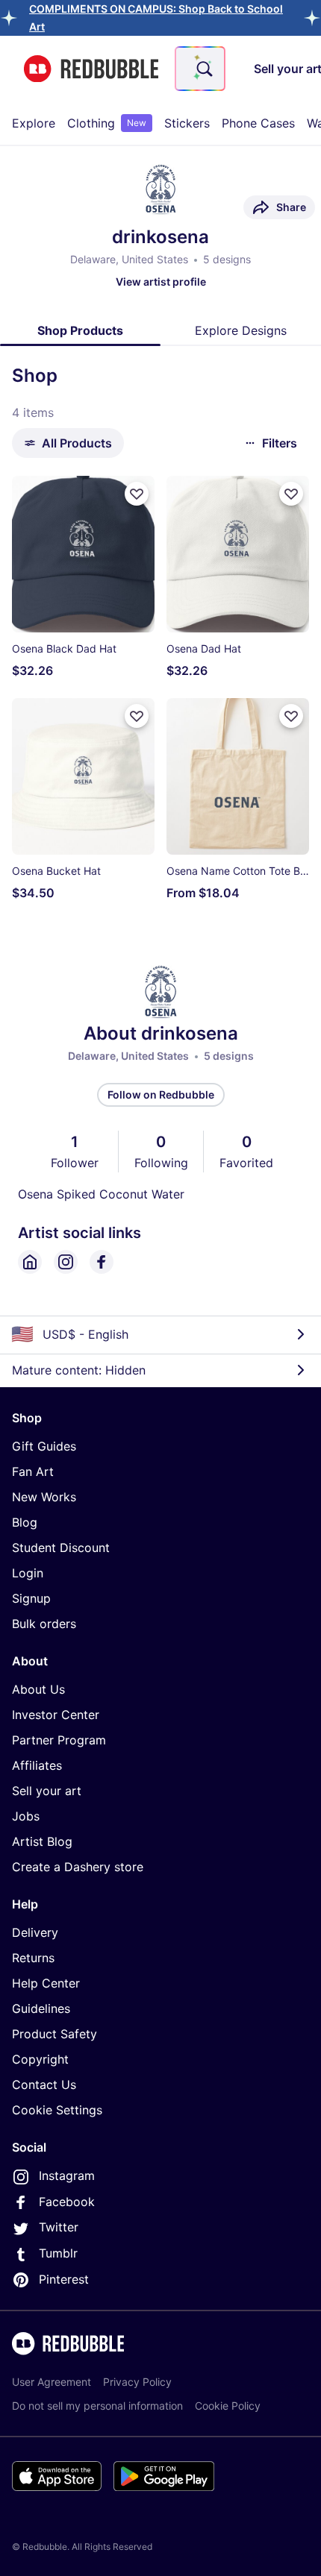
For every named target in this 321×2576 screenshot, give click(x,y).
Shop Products (80, 330)
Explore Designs (241, 330)
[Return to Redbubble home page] (91, 69)
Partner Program (59, 1740)
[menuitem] (34, 123)
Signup (31, 1598)
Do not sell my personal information (97, 2406)
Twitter (59, 2227)
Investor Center (56, 1715)
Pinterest (64, 2279)
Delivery (35, 1932)
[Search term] (203, 69)
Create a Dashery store (78, 1867)
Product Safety (54, 2034)
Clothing (107, 123)
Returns (33, 1958)
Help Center (46, 1983)
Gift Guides (44, 1446)
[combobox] (200, 69)
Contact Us (44, 2085)
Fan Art (33, 1471)
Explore (34, 123)
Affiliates (37, 1765)
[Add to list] (137, 494)
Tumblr (58, 2253)
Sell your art (47, 1791)
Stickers (187, 123)
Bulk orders (44, 1624)
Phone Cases (258, 123)
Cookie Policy (228, 2406)
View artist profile (161, 282)
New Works (44, 1497)
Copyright (40, 2059)
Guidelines (41, 2008)
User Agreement (52, 2382)
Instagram (67, 2176)
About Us (38, 1689)
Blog (25, 1522)
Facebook (67, 2202)
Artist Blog (42, 1841)
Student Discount (61, 1548)
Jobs (26, 1816)
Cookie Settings (57, 2110)
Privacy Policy (137, 2382)
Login (28, 1573)
